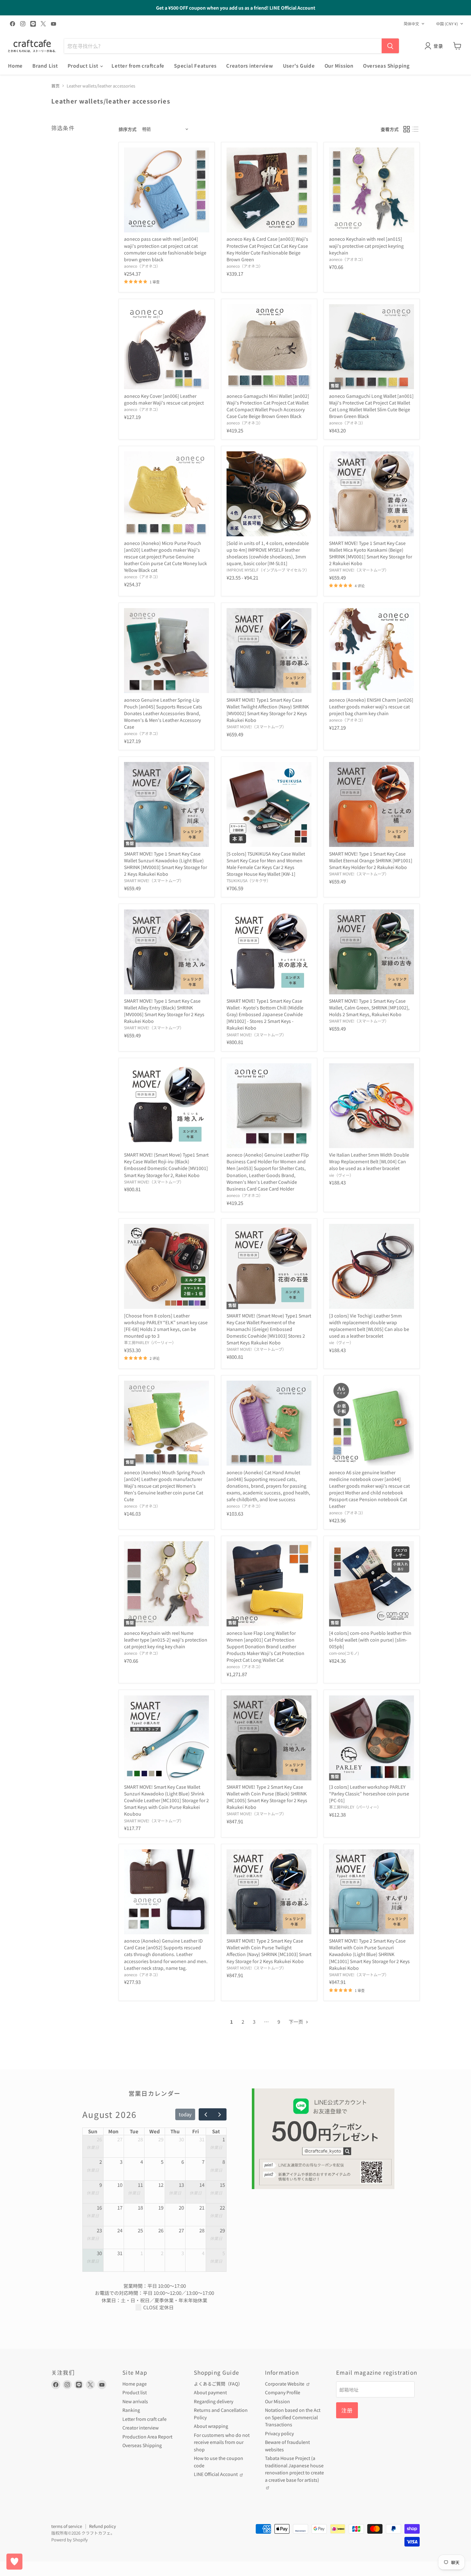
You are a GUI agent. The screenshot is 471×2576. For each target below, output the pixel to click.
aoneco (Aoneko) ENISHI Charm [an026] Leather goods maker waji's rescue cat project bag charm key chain (371, 707)
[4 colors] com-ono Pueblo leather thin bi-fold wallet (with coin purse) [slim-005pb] (370, 1640)
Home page (135, 2384)
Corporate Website (285, 2384)
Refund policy (103, 2526)
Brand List (45, 66)
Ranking (131, 2410)
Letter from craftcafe (138, 66)
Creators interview (250, 66)
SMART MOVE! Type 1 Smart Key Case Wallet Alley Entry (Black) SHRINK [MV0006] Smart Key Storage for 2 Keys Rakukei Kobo (164, 1011)
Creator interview (140, 2428)
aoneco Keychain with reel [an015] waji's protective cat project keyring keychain (366, 246)
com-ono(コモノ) (344, 1653)
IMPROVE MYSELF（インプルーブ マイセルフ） (268, 570)
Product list (135, 2392)
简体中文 (411, 24)
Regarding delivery (214, 2401)
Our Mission (339, 66)
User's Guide (299, 66)
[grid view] (407, 129)
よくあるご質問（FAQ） (218, 2384)
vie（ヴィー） (341, 1175)
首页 (55, 86)
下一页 (296, 2022)
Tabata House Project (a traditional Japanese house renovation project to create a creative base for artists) (294, 2469)
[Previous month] (206, 2114)
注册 (347, 2410)
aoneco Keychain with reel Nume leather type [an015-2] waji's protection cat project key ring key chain (166, 1640)
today (185, 2114)
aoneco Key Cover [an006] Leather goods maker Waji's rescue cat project (164, 399)
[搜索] (390, 46)
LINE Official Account (216, 2474)
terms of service (67, 2526)
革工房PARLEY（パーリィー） (150, 1342)
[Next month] (219, 2114)
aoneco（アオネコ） (142, 266)
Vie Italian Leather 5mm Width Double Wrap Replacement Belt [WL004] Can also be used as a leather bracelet (369, 1161)
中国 (447, 24)
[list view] (416, 129)
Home (15, 66)
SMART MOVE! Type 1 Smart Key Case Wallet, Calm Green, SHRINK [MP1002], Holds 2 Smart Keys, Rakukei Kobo (369, 1008)
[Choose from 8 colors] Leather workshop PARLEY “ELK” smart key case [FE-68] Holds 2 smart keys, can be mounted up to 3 (166, 1326)
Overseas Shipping (386, 66)
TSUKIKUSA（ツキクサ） (248, 881)
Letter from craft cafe (145, 2419)
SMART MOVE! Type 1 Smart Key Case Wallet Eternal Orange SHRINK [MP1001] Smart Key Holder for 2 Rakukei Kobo (371, 860)
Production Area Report (147, 2437)
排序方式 (128, 129)
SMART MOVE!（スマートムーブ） (359, 570)
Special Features (195, 66)
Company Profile (283, 2392)
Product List (84, 66)
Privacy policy (279, 2433)
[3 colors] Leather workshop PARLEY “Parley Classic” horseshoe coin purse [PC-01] (369, 1794)
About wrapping (211, 2426)
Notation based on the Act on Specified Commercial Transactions (293, 2417)
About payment (210, 2392)
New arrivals (135, 2401)
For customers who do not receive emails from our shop (222, 2442)
